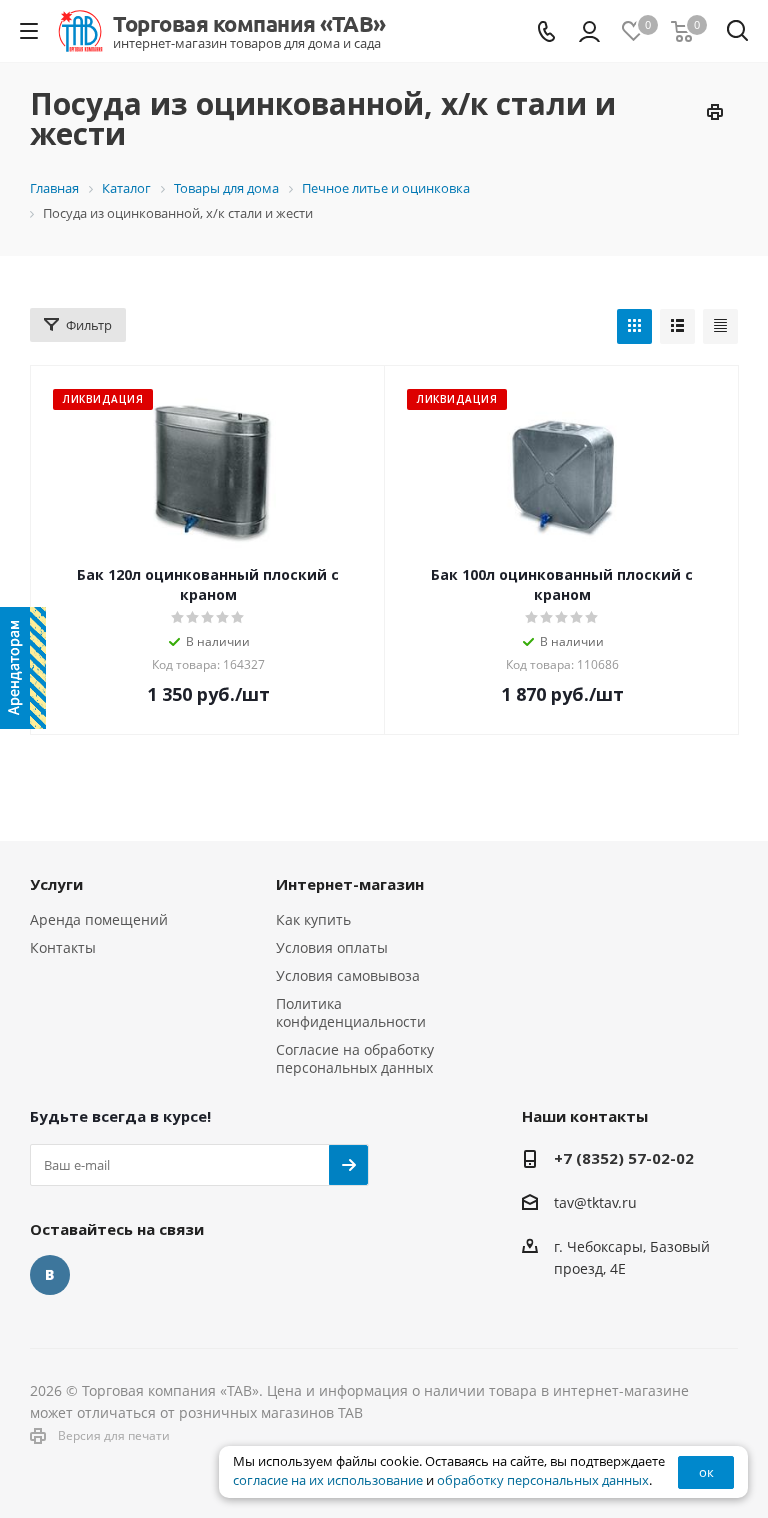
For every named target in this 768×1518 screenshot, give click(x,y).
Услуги (56, 884)
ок (706, 1472)
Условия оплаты (332, 947)
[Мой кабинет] (589, 31)
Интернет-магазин (350, 884)
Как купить (313, 919)
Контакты (63, 947)
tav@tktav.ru (595, 1202)
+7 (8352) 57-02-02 (624, 1158)
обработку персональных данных (543, 1480)
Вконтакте (50, 1275)
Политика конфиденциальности (351, 1012)
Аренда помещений (99, 919)
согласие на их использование (328, 1480)
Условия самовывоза (348, 975)
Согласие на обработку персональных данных (355, 1058)
